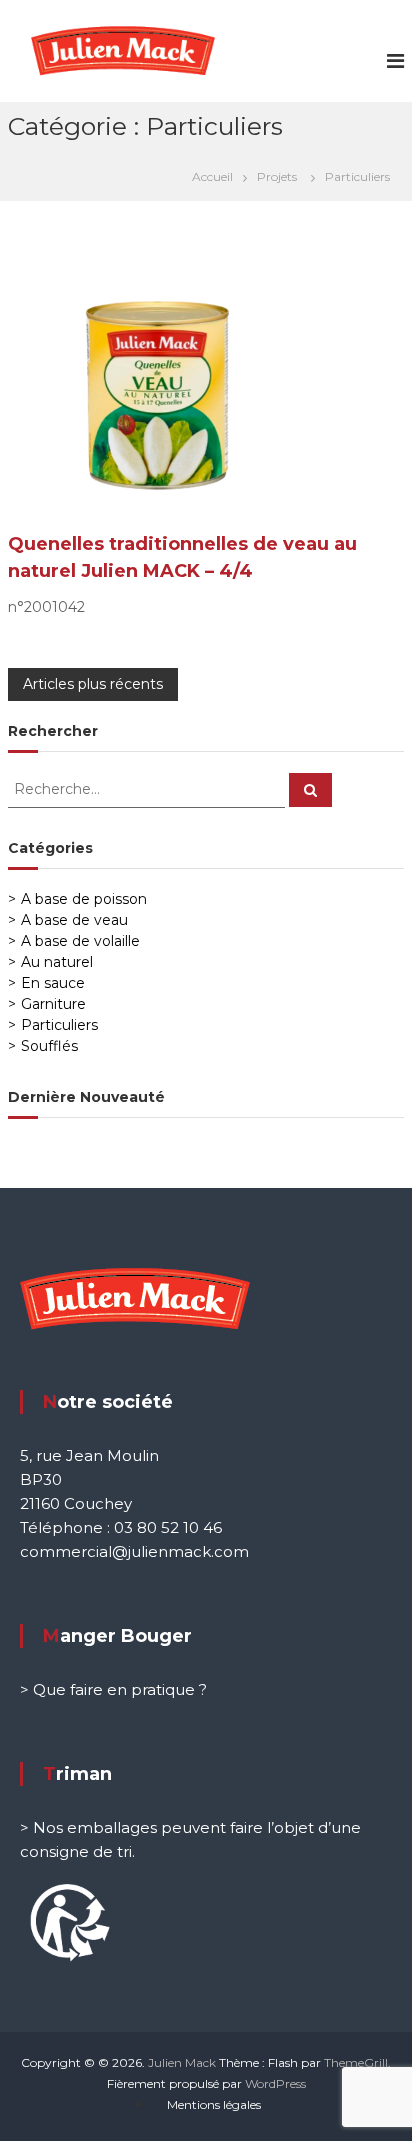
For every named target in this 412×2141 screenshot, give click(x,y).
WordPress (275, 2083)
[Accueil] (217, 176)
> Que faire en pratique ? (113, 1689)
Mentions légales (214, 2104)
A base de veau (74, 920)
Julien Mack (182, 2062)
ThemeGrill (356, 2062)
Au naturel (57, 962)
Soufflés (49, 1046)
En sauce (53, 983)
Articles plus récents (93, 684)
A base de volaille (80, 941)
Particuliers (59, 1025)
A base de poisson (84, 899)
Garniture (53, 1004)
